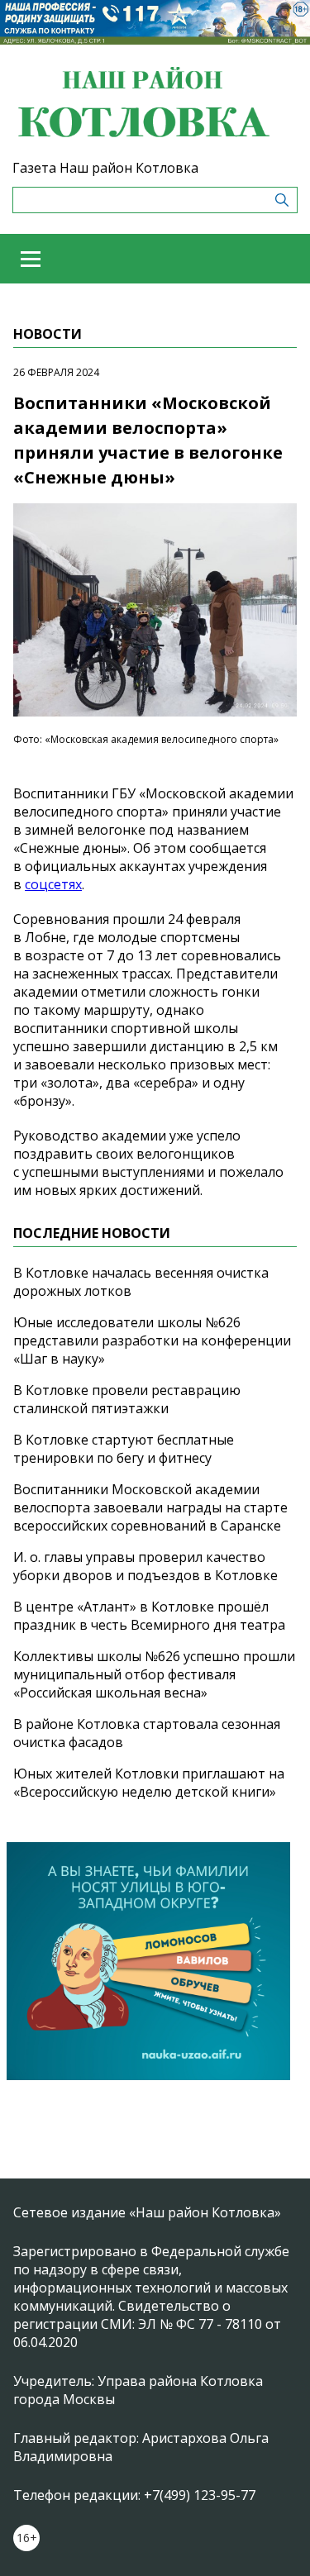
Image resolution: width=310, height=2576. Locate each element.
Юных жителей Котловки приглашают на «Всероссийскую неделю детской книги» (149, 1783)
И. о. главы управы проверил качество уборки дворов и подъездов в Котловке (145, 1566)
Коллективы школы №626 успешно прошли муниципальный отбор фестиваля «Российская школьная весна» (154, 1674)
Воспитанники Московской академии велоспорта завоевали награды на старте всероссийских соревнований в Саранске (150, 1507)
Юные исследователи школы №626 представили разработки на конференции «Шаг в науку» (152, 1340)
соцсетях (53, 884)
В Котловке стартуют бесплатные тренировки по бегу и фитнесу (124, 1449)
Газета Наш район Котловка (105, 168)
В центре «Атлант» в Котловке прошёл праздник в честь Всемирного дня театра (149, 1616)
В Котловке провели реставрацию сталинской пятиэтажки (127, 1399)
